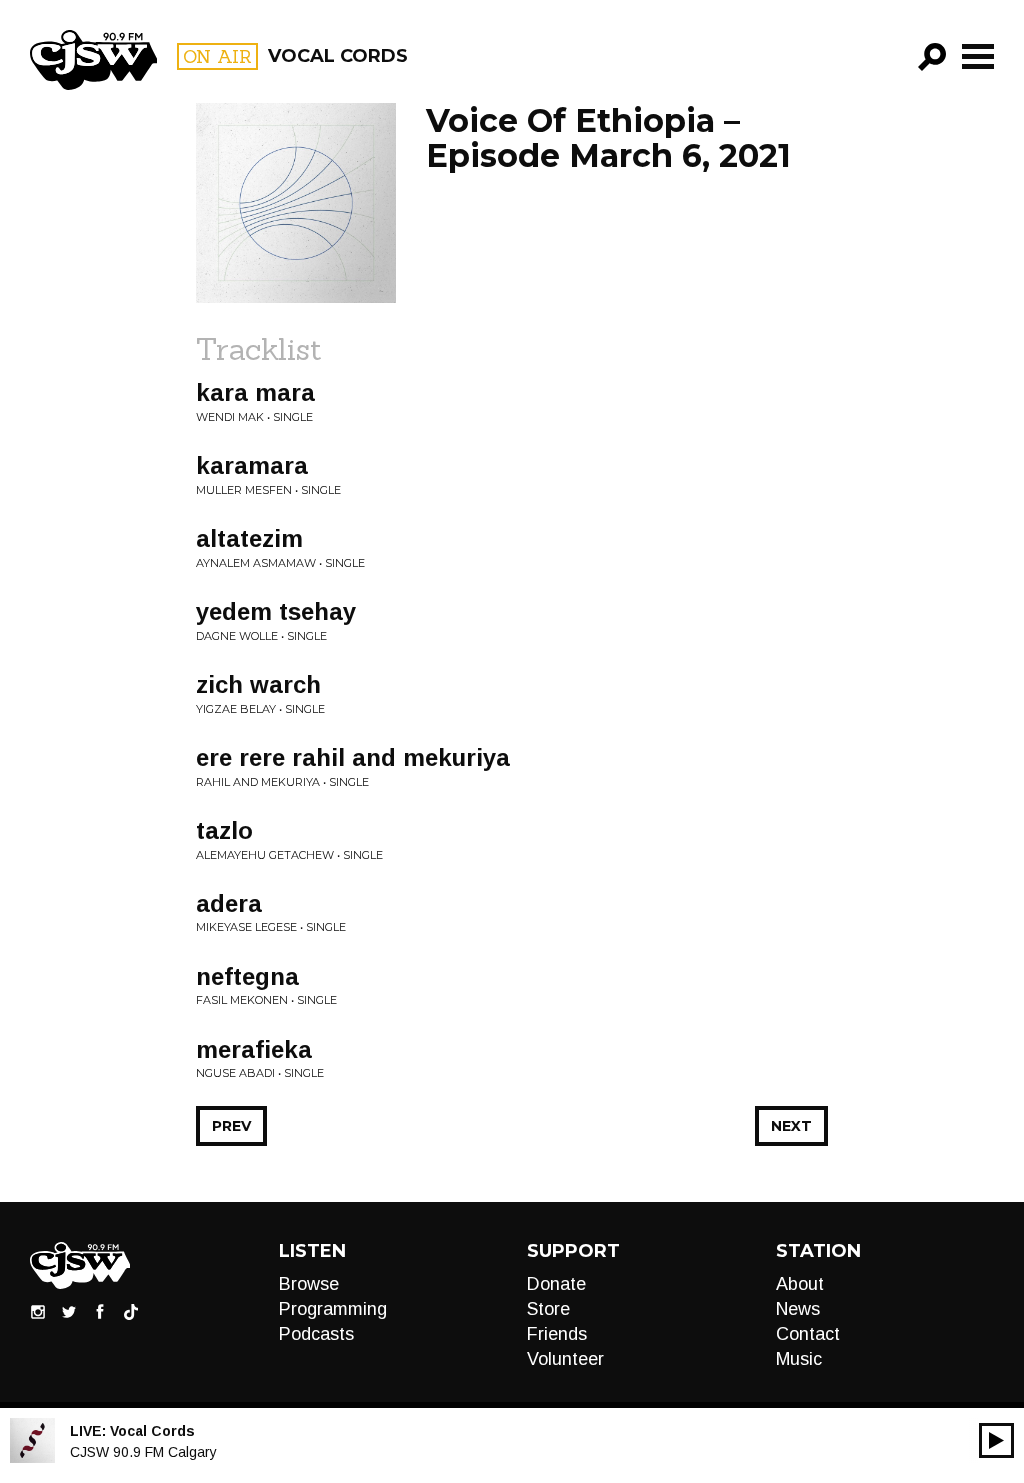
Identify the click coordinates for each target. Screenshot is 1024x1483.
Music (799, 1359)
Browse (309, 1284)
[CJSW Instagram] (38, 1311)
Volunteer (565, 1359)
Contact (808, 1334)
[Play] (996, 1440)
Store (548, 1309)
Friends (557, 1334)
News (798, 1309)
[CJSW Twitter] (69, 1311)
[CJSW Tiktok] (131, 1311)
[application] (996, 1440)
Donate (556, 1284)
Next (791, 1126)
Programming (333, 1309)
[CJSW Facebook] (100, 1311)
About (800, 1284)
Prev (231, 1126)
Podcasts (316, 1334)
